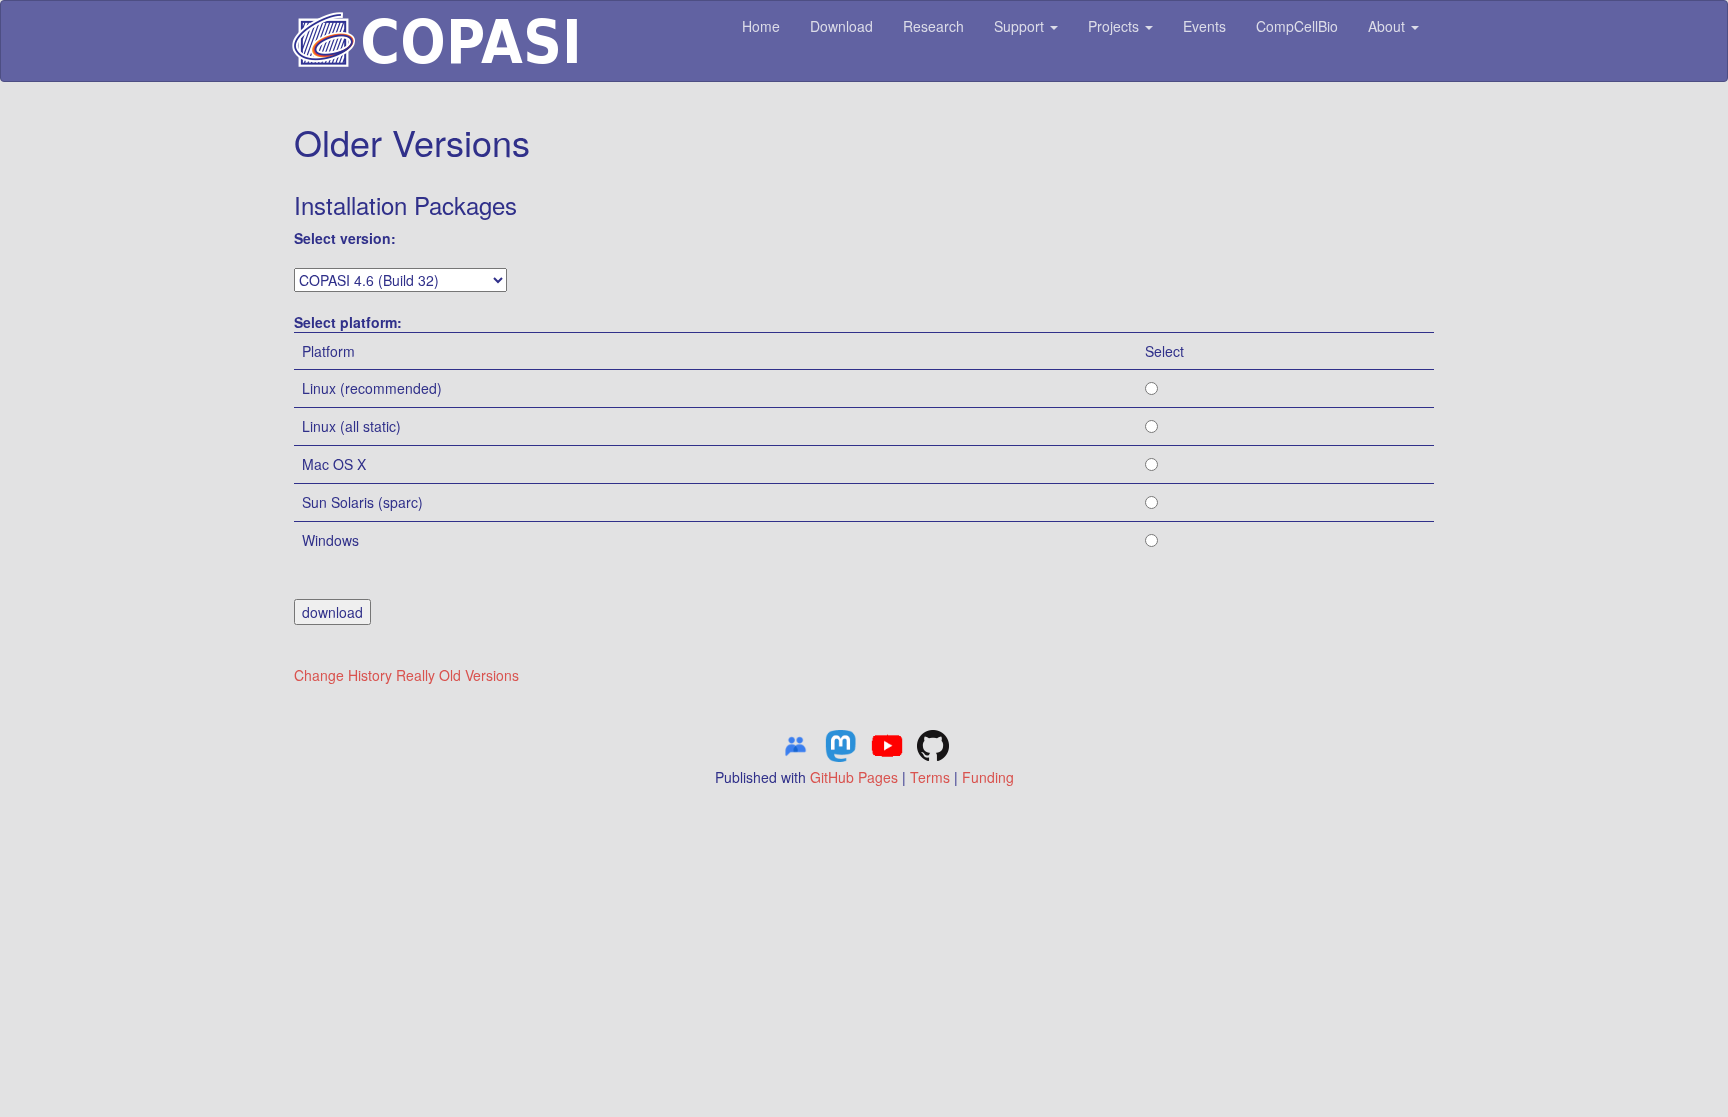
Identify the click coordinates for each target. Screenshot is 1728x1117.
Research (933, 26)
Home (761, 26)
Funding (988, 777)
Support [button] (1021, 26)
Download (841, 26)
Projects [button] (1115, 26)
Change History (343, 675)
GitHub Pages (854, 777)
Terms (930, 777)
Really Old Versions (457, 675)
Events (1204, 26)
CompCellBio (1297, 26)
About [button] (1388, 26)
